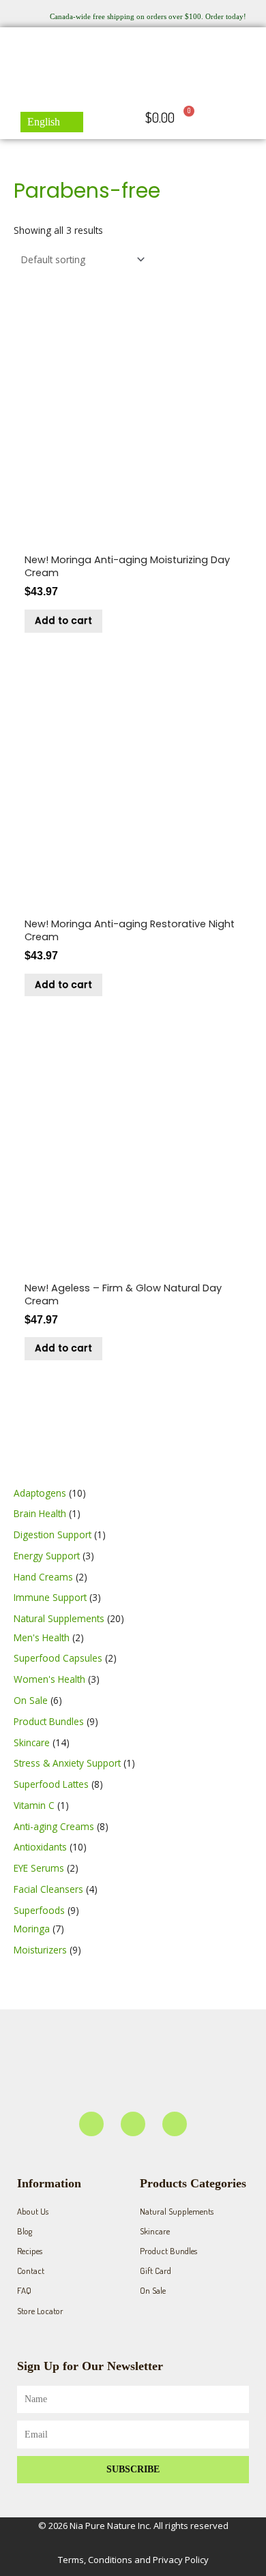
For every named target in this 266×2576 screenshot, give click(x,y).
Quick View (133, 536)
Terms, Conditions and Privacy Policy (133, 2560)
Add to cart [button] (63, 621)
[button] (250, 118)
